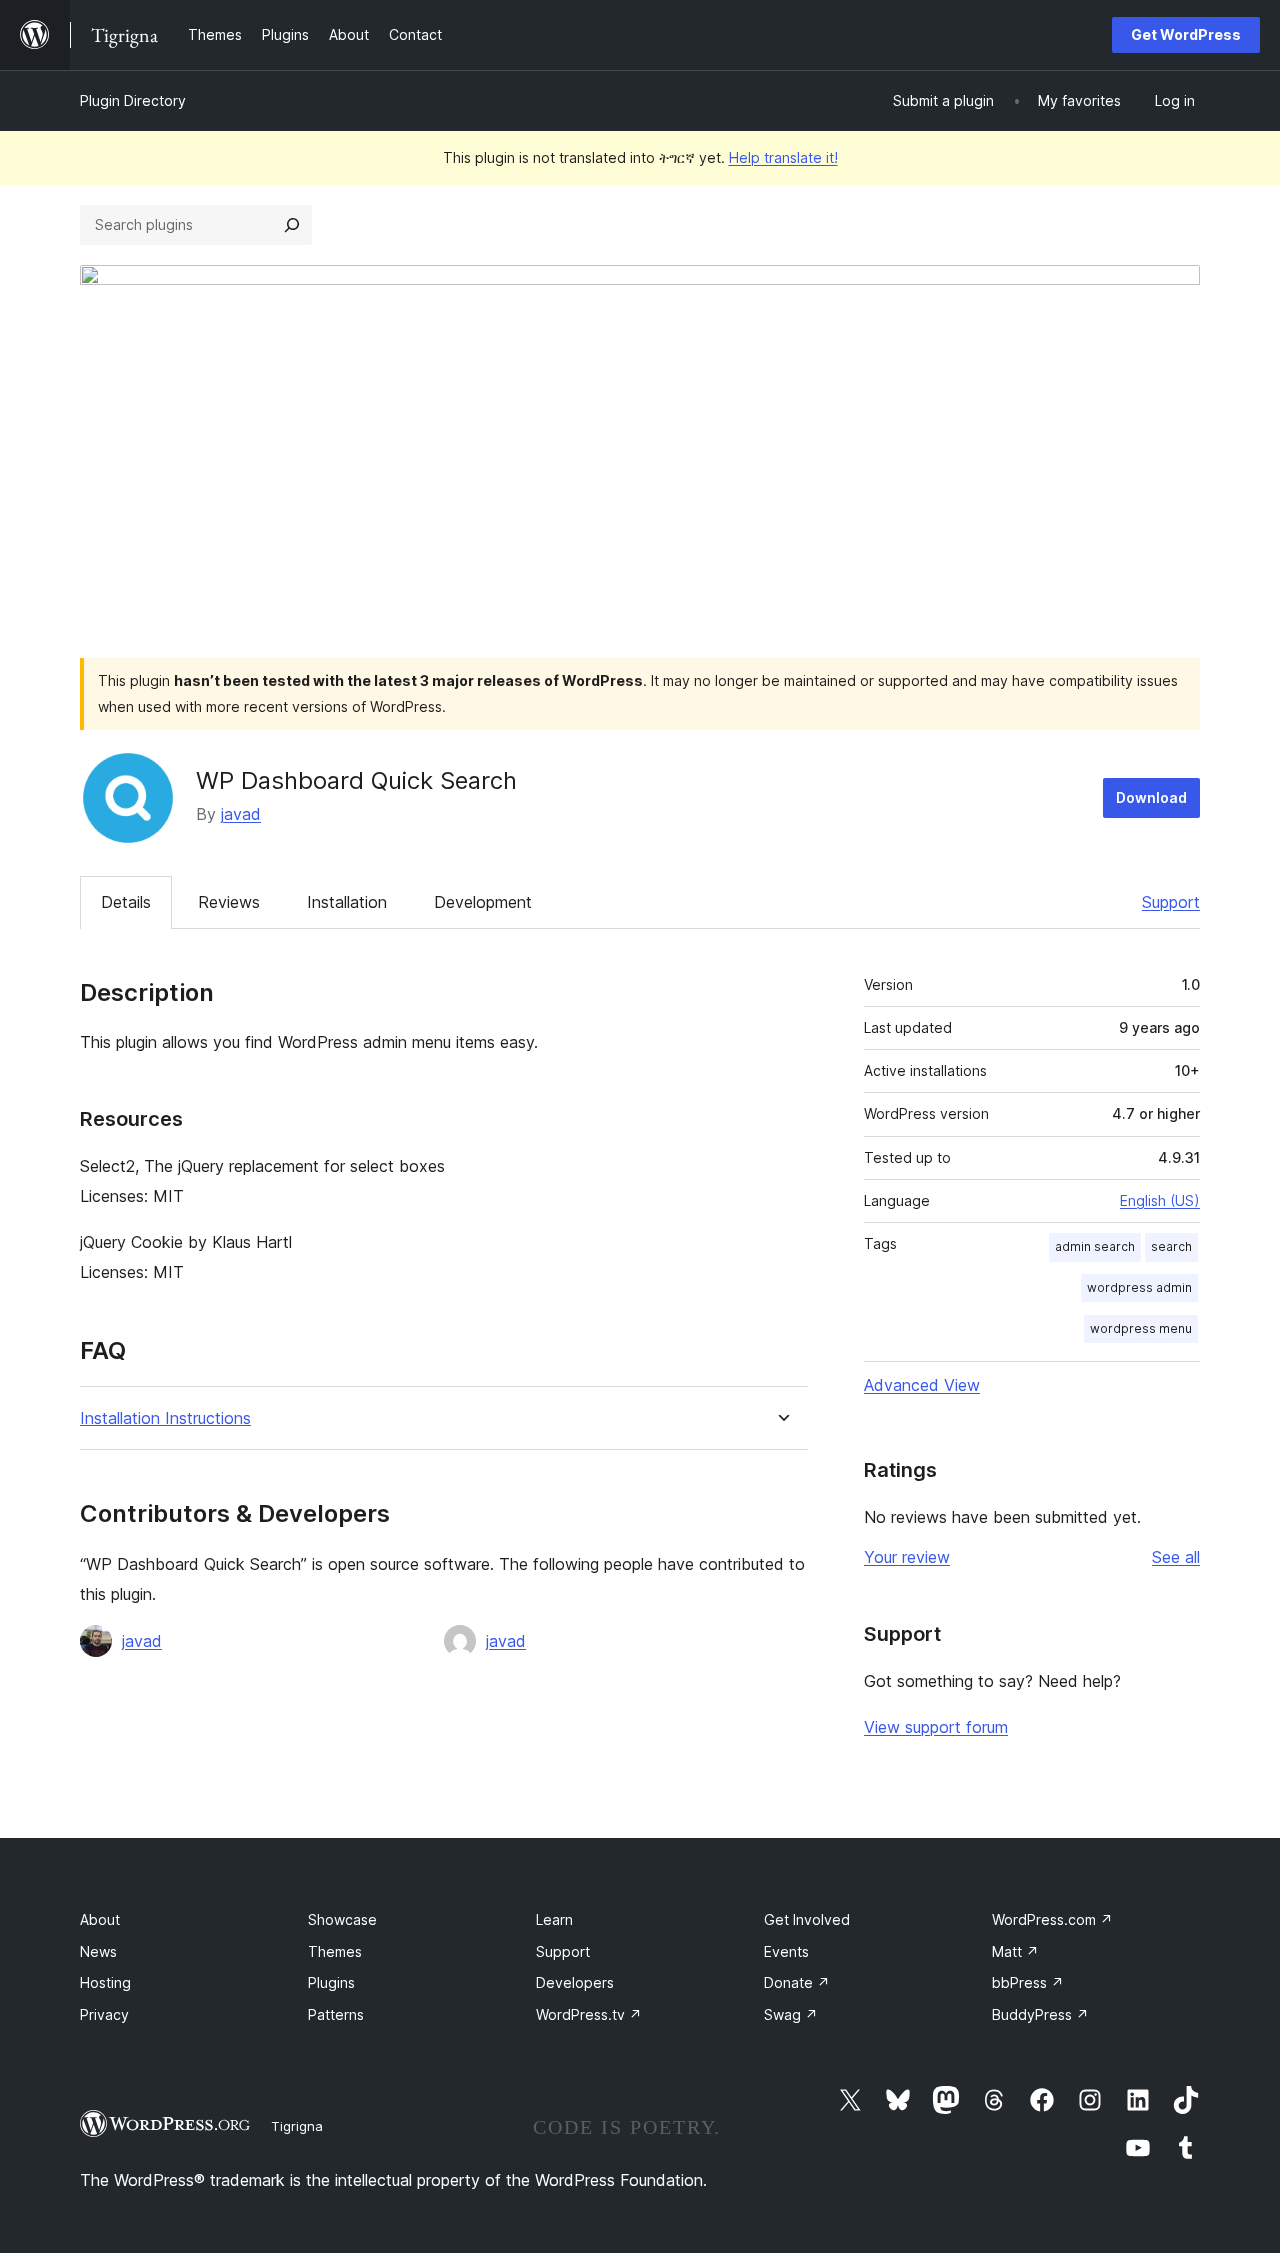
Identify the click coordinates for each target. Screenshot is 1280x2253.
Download (1151, 797)
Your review (907, 1557)
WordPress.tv (589, 2014)
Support (1171, 902)
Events (786, 1951)
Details (126, 902)
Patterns (336, 2014)
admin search (1095, 1246)
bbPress (1028, 1982)
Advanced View (922, 1385)
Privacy (104, 2014)
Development (483, 902)
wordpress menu (1141, 1328)
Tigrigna (297, 2126)
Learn (554, 1919)
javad (241, 814)
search (1171, 1246)
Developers (575, 1982)
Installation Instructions (165, 1418)
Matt (1015, 1951)
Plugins (331, 1982)
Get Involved (807, 1919)
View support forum (936, 1727)
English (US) (1160, 1200)
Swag (791, 2014)
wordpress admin (1139, 1287)
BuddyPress (1040, 2014)
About (100, 1919)
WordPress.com (1052, 1919)
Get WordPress (1186, 34)
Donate (797, 1982)
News (98, 1951)
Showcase (342, 1919)
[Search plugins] (292, 225)
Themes (335, 1951)
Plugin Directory (133, 100)
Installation (347, 902)
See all (1176, 1557)
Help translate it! (783, 157)
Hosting (105, 1982)
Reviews (229, 902)
